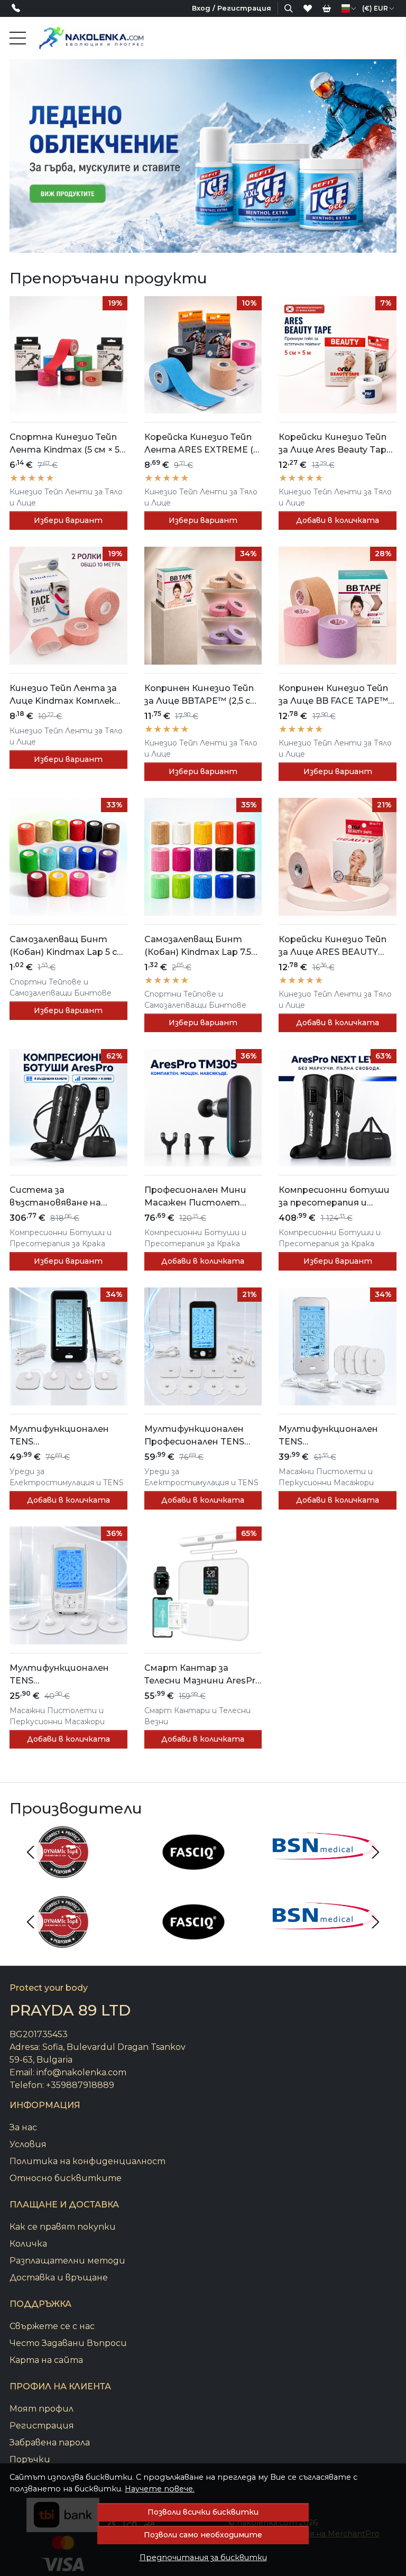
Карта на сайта (46, 2360)
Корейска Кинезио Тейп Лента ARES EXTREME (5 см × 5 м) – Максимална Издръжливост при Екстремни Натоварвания (201, 444)
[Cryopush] (325, 1942)
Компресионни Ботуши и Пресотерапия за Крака (61, 1238)
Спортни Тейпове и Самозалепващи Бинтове (61, 987)
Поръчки (30, 2459)
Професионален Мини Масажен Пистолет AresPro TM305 (195, 1197)
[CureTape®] (193, 1872)
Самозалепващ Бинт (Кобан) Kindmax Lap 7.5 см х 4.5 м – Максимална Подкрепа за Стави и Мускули (198, 946)
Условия (28, 2144)
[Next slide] (375, 1852)
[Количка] (327, 8)
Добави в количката (338, 520)
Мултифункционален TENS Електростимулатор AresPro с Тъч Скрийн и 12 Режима (336, 1436)
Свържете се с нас (52, 2326)
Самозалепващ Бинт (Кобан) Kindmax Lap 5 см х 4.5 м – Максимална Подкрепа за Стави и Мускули (67, 946)
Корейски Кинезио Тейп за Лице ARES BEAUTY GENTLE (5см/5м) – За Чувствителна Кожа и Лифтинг (333, 946)
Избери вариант (68, 520)
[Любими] (308, 8)
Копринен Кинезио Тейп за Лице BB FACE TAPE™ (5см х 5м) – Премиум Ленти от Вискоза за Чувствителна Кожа (333, 695)
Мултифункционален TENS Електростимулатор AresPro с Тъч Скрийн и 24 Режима (62, 1436)
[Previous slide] (31, 1852)
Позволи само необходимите (203, 2535)
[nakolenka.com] (91, 38)
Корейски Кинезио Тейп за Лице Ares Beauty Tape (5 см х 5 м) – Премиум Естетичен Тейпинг (335, 444)
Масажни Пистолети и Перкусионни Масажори (326, 1477)
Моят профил (41, 2409)
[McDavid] (325, 1872)
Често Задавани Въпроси (68, 2343)
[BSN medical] (62, 1872)
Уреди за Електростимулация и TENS (67, 1477)
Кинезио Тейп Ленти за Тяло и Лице (66, 497)
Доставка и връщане (59, 2278)
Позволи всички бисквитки (203, 2512)
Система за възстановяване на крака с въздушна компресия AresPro (55, 1197)
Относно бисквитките (66, 2178)
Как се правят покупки (63, 2227)
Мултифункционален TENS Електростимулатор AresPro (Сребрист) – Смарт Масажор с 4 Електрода (61, 1675)
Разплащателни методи (67, 2261)
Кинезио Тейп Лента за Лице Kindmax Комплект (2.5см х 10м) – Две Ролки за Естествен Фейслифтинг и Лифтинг (66, 695)
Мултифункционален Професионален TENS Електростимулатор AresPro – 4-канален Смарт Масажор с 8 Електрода (196, 1436)
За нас (23, 2127)
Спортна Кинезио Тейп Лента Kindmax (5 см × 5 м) (64, 444)
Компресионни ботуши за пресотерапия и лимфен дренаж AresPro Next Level (334, 1197)
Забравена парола (50, 2442)
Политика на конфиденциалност (87, 2161)
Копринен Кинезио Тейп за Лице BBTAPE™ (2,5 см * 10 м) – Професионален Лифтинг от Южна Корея (201, 695)
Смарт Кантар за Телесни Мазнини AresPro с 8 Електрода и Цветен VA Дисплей (203, 1675)
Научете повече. (160, 2489)
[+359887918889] (19, 9)
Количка (28, 2244)
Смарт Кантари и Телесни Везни (197, 1716)
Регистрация (42, 2426)
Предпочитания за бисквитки (203, 2557)
